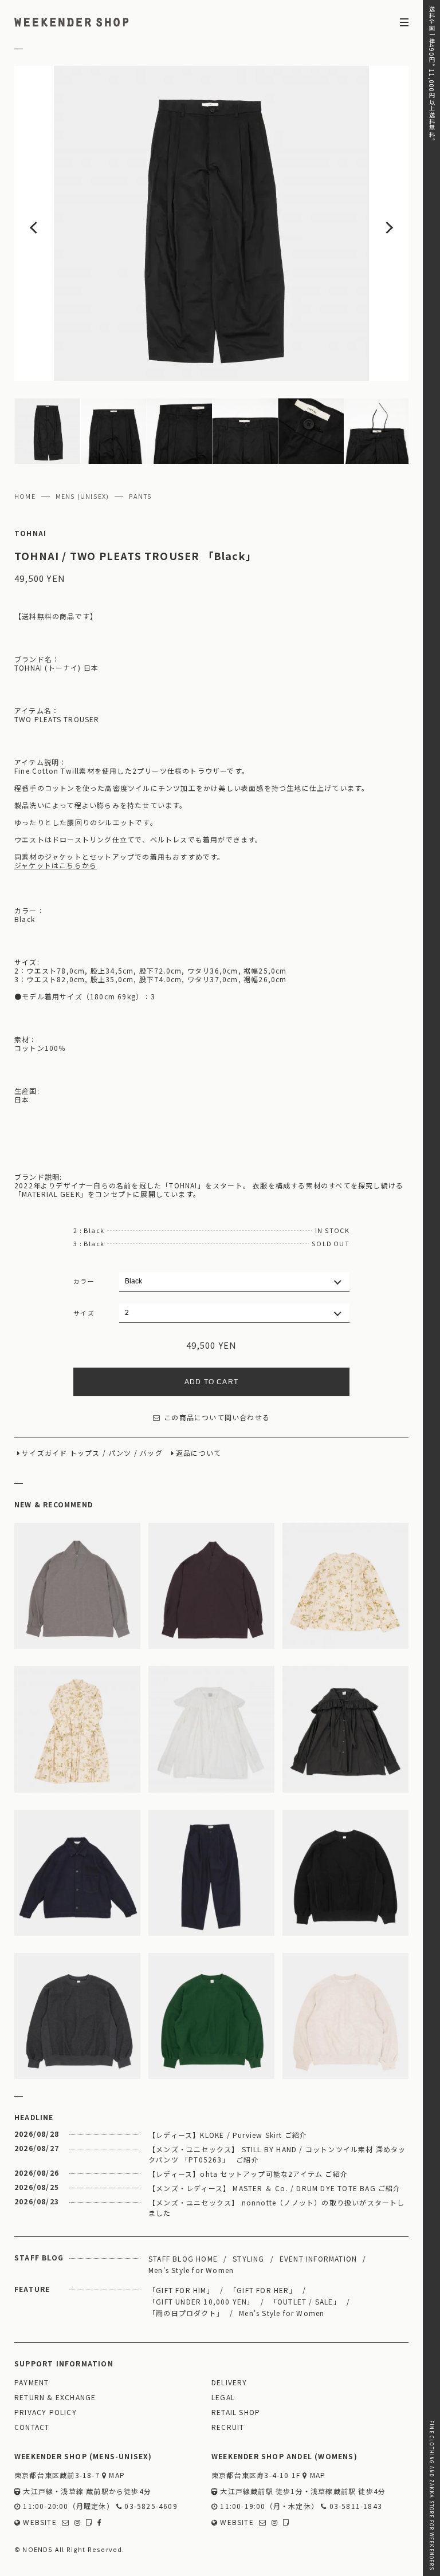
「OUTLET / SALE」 (305, 2301)
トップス (85, 1453)
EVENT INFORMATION (318, 2258)
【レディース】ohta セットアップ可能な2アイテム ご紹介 (248, 2174)
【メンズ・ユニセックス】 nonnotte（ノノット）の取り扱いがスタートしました (277, 2207)
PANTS (140, 497)
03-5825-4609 (150, 2506)
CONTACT (32, 2427)
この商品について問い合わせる (217, 1418)
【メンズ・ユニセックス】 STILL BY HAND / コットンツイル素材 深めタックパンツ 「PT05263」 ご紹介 (277, 2154)
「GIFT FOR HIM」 (181, 2290)
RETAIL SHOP (236, 2412)
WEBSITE (39, 2522)
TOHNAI (30, 533)
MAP (116, 2475)
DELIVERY (229, 2383)
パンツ (120, 1453)
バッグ (151, 1453)
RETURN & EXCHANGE (55, 2398)
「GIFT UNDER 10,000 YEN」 (202, 2301)
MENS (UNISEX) (82, 497)
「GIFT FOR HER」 (263, 2290)
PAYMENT (32, 2383)
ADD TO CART (211, 1382)
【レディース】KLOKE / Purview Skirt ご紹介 (228, 2135)
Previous (54, 223)
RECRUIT (228, 2427)
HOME (25, 497)
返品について (199, 1453)
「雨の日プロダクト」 (186, 2313)
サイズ (84, 1313)
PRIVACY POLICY (46, 2412)
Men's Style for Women (191, 2270)
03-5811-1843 (354, 2506)
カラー (84, 1281)
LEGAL (223, 2398)
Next (369, 223)
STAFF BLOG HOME (183, 2258)
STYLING (248, 2258)
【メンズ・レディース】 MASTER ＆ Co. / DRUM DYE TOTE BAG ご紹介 (275, 2188)
